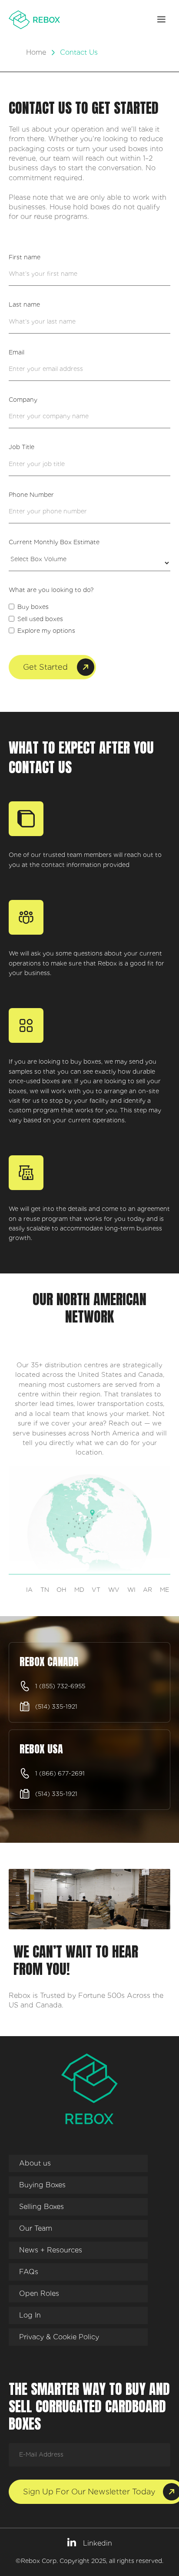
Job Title (22, 447)
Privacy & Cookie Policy (59, 2337)
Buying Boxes (42, 2185)
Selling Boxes (41, 2207)
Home (36, 52)
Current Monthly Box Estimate (54, 542)
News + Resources (51, 2250)
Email (17, 352)
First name (25, 257)
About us (35, 2163)
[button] (161, 20)
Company (23, 400)
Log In (30, 2315)
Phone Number (31, 495)
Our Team (36, 2228)
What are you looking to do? (51, 590)
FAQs (29, 2272)
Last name (24, 304)
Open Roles (39, 2293)
